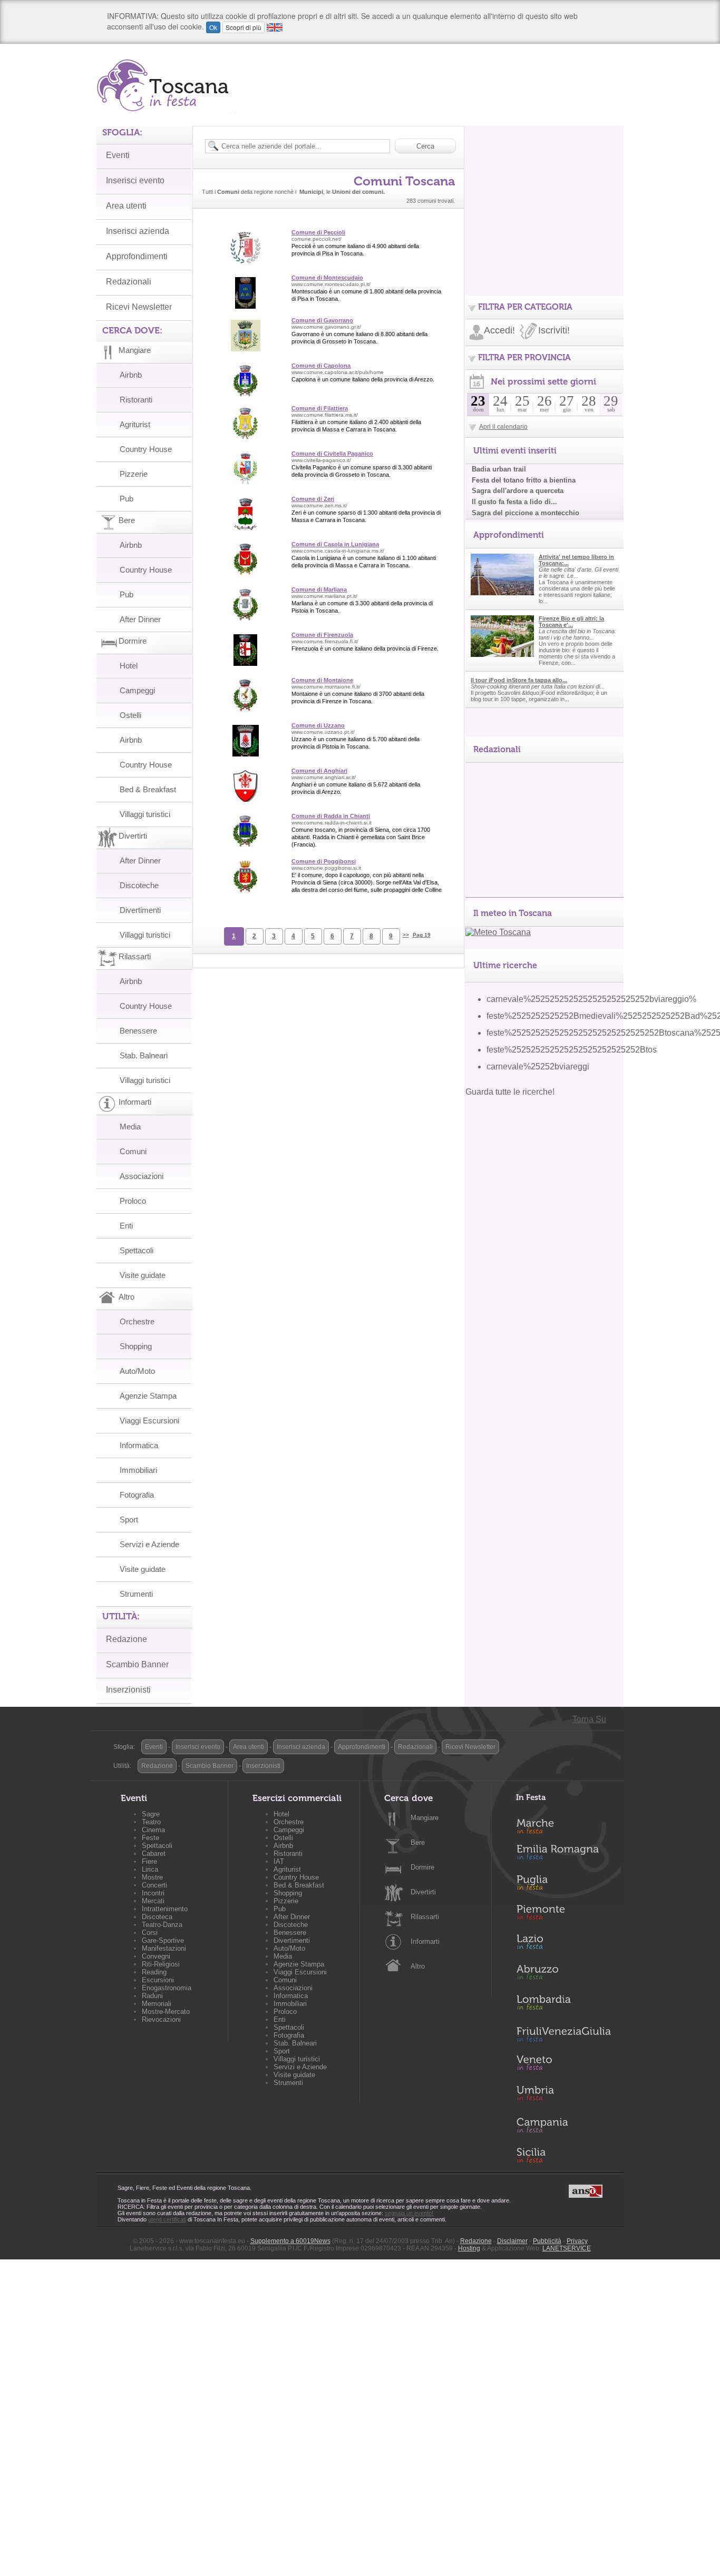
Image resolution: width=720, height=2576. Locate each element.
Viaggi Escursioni (149, 1420)
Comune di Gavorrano (322, 320)
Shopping (136, 1346)
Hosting (469, 2248)
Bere (418, 1842)
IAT (279, 1861)
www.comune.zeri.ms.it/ (319, 505)
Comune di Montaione (322, 680)
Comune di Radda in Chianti (331, 816)
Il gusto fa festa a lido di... (514, 502)
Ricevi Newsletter (139, 307)
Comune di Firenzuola (322, 635)
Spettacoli (137, 1250)
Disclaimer (512, 2241)
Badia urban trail (499, 469)
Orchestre (137, 1321)
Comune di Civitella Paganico (332, 454)
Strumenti (136, 1594)
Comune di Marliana (319, 589)
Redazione (127, 1639)
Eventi (118, 155)
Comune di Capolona (321, 366)
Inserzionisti (128, 1690)
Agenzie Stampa (148, 1396)
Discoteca (157, 1917)
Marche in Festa (563, 1825)
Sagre (151, 1814)
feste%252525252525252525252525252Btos (572, 1050)
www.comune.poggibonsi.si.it (326, 868)
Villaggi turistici (145, 814)
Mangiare (425, 1818)
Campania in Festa (563, 2125)
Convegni (156, 1956)
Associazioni (142, 1176)
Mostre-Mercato (166, 2012)
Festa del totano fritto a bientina (524, 480)
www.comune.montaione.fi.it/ (326, 687)
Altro (418, 1966)
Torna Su (589, 1719)
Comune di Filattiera (320, 408)
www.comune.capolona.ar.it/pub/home (338, 372)
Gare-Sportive (163, 1940)
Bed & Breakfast (148, 789)
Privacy (577, 2241)
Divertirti (423, 1892)
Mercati (153, 1901)
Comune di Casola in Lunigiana (335, 544)
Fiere (149, 1861)
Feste (150, 1838)
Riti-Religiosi (161, 1964)
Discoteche (139, 885)
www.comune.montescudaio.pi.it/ (331, 284)
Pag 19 (422, 935)
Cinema (153, 1830)
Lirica (150, 1869)
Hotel (129, 666)
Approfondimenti (137, 256)
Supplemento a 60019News (290, 2241)
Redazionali (129, 282)
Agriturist (135, 424)
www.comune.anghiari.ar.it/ (324, 777)
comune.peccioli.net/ (317, 239)
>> (406, 935)
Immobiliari (138, 1470)
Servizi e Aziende (149, 1544)
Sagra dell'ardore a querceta (518, 491)
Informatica (139, 1445)
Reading (154, 1972)
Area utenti (126, 206)
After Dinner (140, 619)
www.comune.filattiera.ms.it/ (325, 415)
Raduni (152, 1996)
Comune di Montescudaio (327, 278)
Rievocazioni (161, 2019)
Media (130, 1127)
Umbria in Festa (563, 2095)
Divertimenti (140, 910)
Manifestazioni (164, 1948)
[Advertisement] (544, 192)
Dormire (422, 1867)
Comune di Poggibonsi (324, 861)
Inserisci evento (135, 180)
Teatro (151, 1822)
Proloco (133, 1201)
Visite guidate (143, 1275)
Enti (126, 1226)
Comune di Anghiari (319, 771)
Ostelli (130, 715)
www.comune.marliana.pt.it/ (324, 596)
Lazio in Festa (563, 1945)
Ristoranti (136, 400)
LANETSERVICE (567, 2248)
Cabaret (154, 1854)
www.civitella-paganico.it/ (321, 460)
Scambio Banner (137, 1664)
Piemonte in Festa (563, 1915)
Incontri (153, 1893)
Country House (146, 449)
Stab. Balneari (144, 1055)
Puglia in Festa (563, 1885)
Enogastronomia (167, 1988)
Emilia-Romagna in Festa (563, 1855)
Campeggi (137, 690)
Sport (129, 1520)
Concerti (154, 1885)
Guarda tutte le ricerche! (510, 1092)
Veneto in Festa (563, 2065)
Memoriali (157, 2004)
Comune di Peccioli (318, 232)
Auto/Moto (137, 1371)
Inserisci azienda (138, 231)
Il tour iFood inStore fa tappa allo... (519, 680)
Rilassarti (425, 1917)
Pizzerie (134, 474)
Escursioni (158, 1980)
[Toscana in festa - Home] (166, 85)
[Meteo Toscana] (498, 932)
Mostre (152, 1877)
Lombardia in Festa (563, 2005)
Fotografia (137, 1495)
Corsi (150, 1933)
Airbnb (131, 375)
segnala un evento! (409, 2213)
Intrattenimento (165, 1909)
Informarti (425, 1941)
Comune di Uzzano (318, 725)
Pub (127, 499)
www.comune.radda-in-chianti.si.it (332, 823)
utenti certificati (167, 2219)
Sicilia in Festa (563, 2155)
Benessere (138, 1031)
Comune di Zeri (313, 499)
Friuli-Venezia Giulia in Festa (563, 2035)
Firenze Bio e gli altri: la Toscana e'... (571, 622)
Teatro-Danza (162, 1925)
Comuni (133, 1151)
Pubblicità (547, 2241)
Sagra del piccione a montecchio (526, 513)
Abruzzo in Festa (563, 1975)
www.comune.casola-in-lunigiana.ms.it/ (338, 551)
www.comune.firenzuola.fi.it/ (325, 641)
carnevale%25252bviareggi (538, 1066)
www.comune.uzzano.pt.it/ (323, 732)
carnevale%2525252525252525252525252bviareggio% (591, 999)
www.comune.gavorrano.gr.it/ (326, 327)
